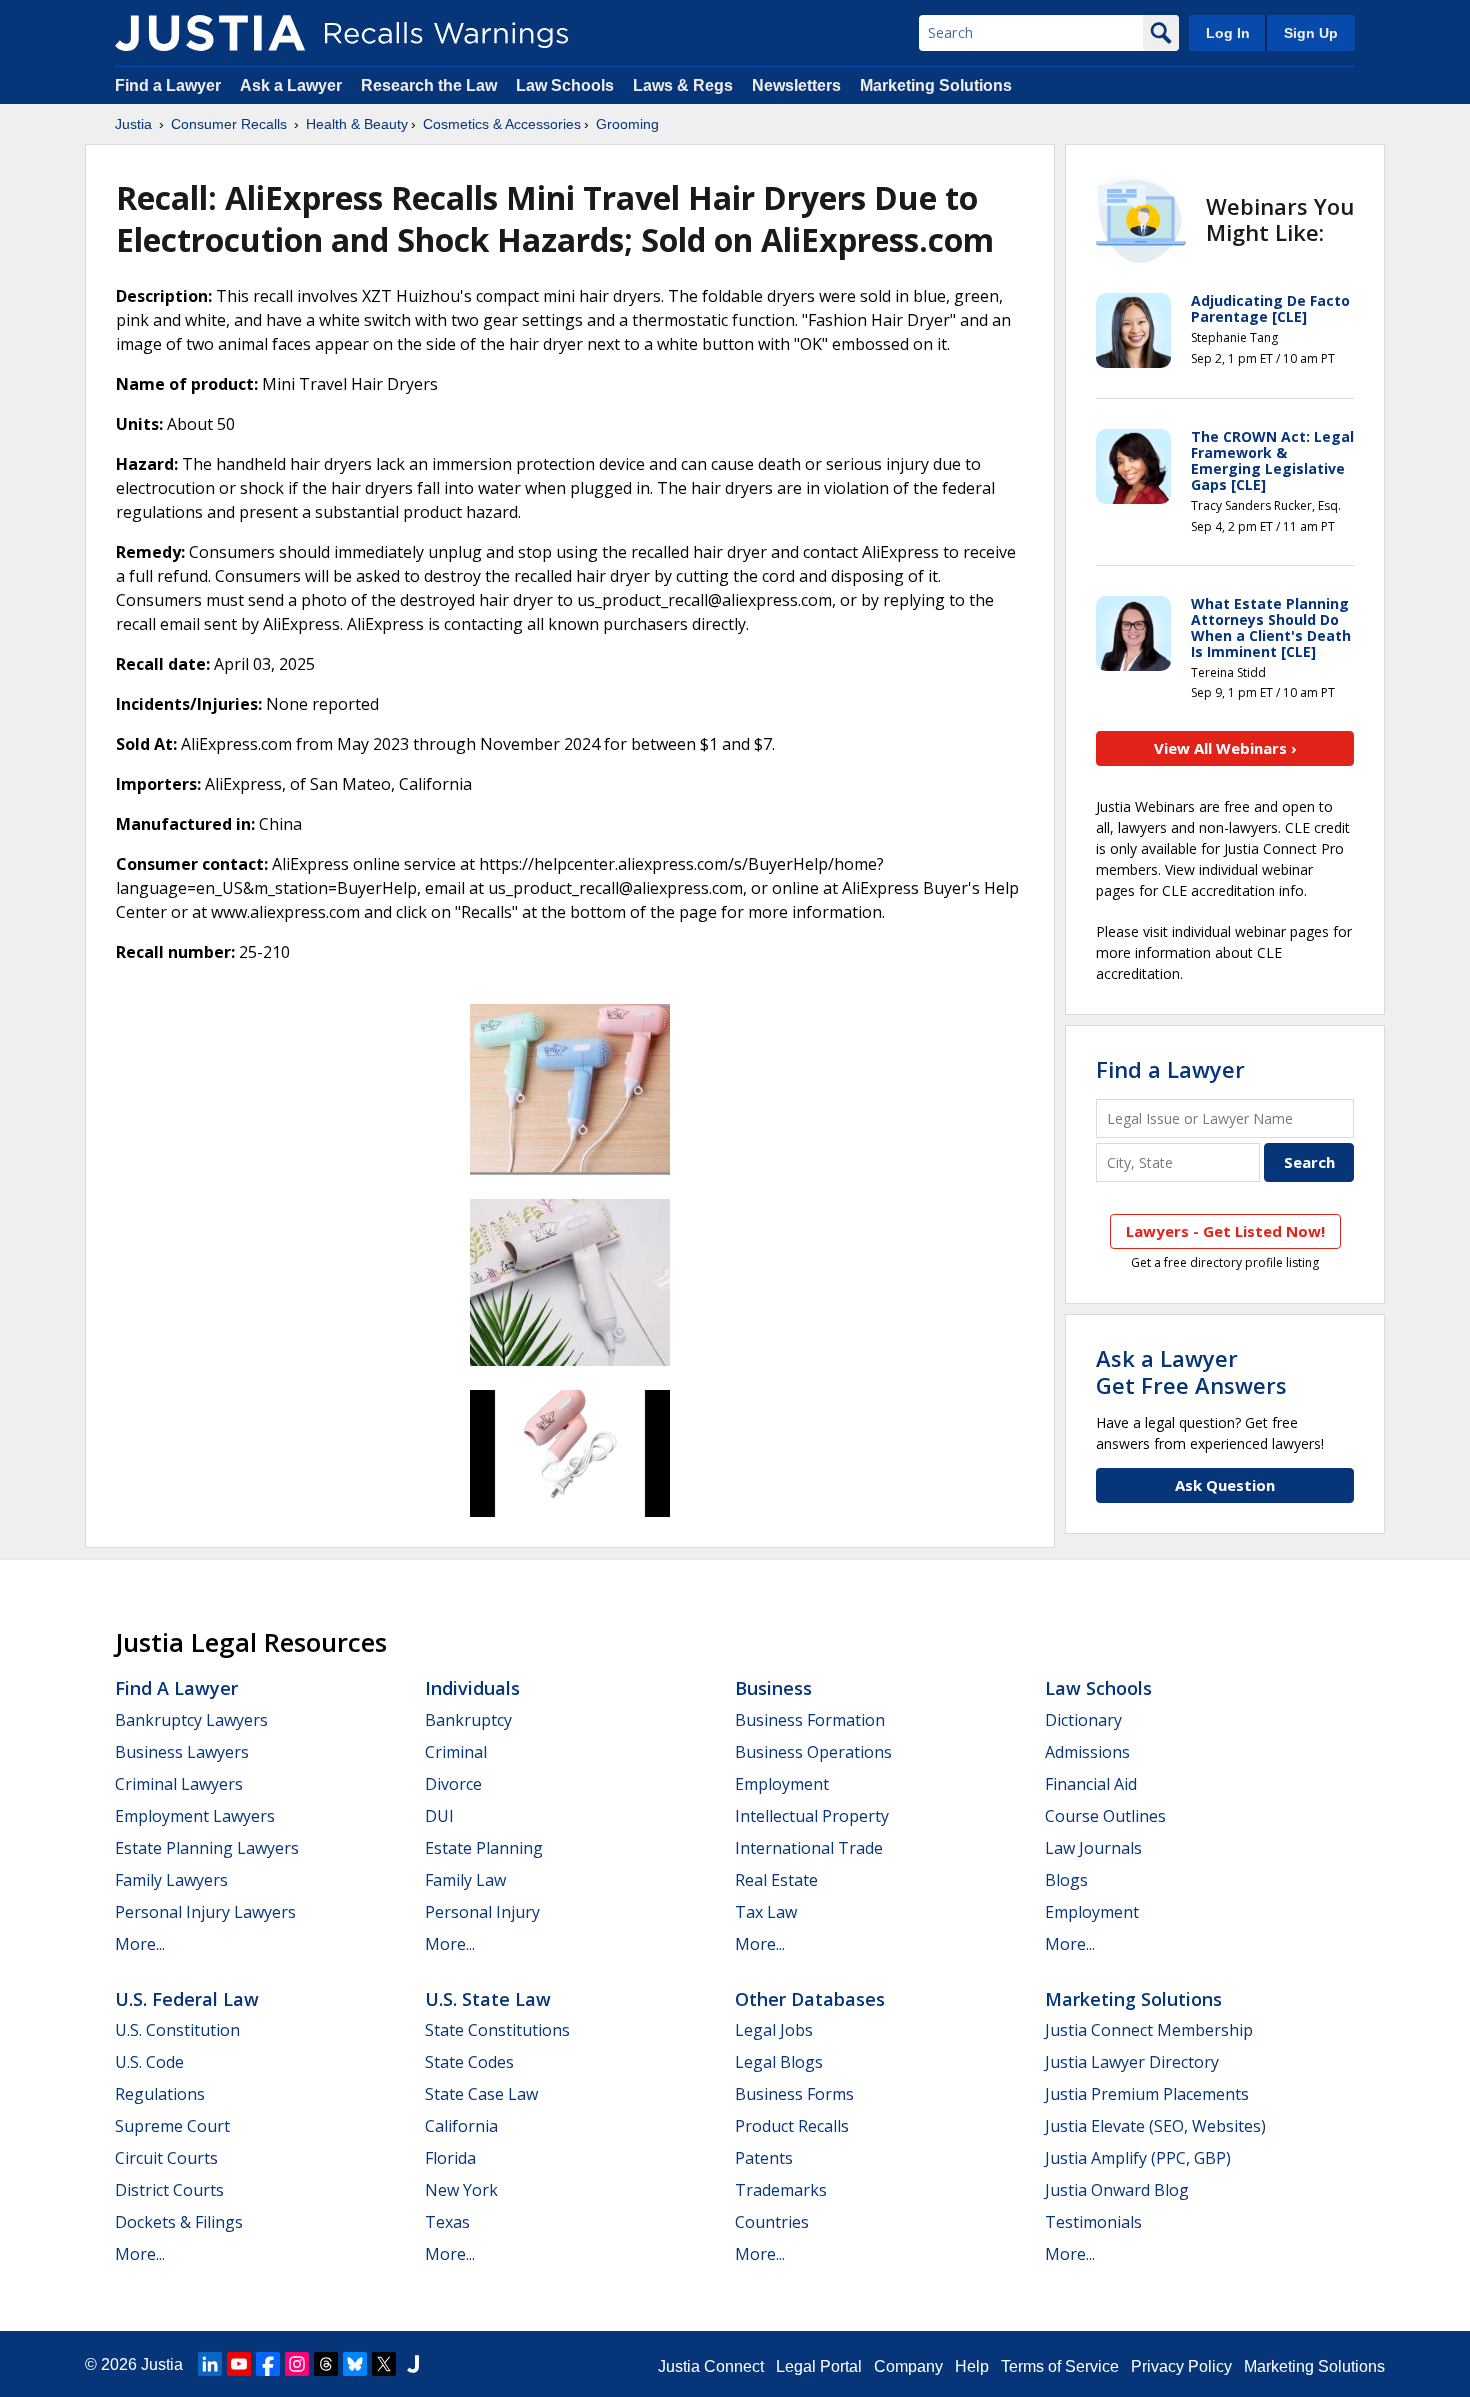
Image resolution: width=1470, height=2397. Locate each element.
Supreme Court (172, 2126)
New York (461, 2190)
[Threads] (326, 2364)
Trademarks (781, 2190)
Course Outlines (1105, 1816)
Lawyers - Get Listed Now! (1225, 1231)
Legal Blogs (779, 2062)
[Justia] (210, 33)
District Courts (169, 2190)
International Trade (809, 1848)
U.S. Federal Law (187, 1999)
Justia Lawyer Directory (1132, 2062)
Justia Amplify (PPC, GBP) (1138, 2158)
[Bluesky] (355, 2364)
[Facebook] (268, 2364)
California (461, 2126)
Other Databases (810, 1999)
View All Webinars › (1225, 748)
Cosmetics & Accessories (502, 124)
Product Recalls (792, 2126)
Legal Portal (819, 2366)
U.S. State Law (488, 1999)
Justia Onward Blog (1117, 2190)
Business (773, 1688)
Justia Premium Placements (1147, 2094)
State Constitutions (497, 2030)
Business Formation (810, 1720)
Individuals (472, 1688)
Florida (450, 2158)
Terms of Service (1060, 2366)
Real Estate (776, 1880)
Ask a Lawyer (293, 85)
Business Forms (794, 2094)
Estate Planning (484, 1848)
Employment (782, 1784)
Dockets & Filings (179, 2222)
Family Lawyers (171, 1880)
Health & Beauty (357, 124)
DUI (439, 1816)
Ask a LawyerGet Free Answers (1191, 1371)
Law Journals (1093, 1848)
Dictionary (1083, 1720)
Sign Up (1311, 33)
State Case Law (481, 2094)
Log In (1228, 33)
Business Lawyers (182, 1752)
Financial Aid (1091, 1784)
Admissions (1087, 1752)
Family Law (465, 1880)
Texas (447, 2222)
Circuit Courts (166, 2158)
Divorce (453, 1784)
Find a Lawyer (168, 85)
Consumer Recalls (229, 124)
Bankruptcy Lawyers (191, 1720)
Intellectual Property (812, 1816)
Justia (133, 124)
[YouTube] (239, 2364)
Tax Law (766, 1912)
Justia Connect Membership (1149, 2030)
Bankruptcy (468, 1720)
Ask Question (1225, 1485)
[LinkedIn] (210, 2364)
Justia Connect (711, 2366)
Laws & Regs (683, 85)
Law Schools (565, 85)
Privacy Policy (1181, 2366)
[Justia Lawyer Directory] (413, 2364)
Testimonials (1093, 2222)
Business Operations (813, 1752)
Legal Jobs (774, 2030)
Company (908, 2366)
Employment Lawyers (195, 1816)
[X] (384, 2364)
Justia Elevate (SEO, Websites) (1155, 2126)
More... (140, 1944)
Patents (764, 2158)
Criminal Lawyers (179, 1784)
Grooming (627, 124)
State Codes (469, 2062)
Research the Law (429, 85)
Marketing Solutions (936, 85)
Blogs (1066, 1880)
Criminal (456, 1752)
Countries (772, 2222)
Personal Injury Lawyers (205, 1912)
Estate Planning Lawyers (207, 1848)
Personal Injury (482, 1912)
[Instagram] (297, 2364)
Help (972, 2366)
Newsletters (796, 85)
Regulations (160, 2094)
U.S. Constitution (177, 2030)
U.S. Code (149, 2062)
